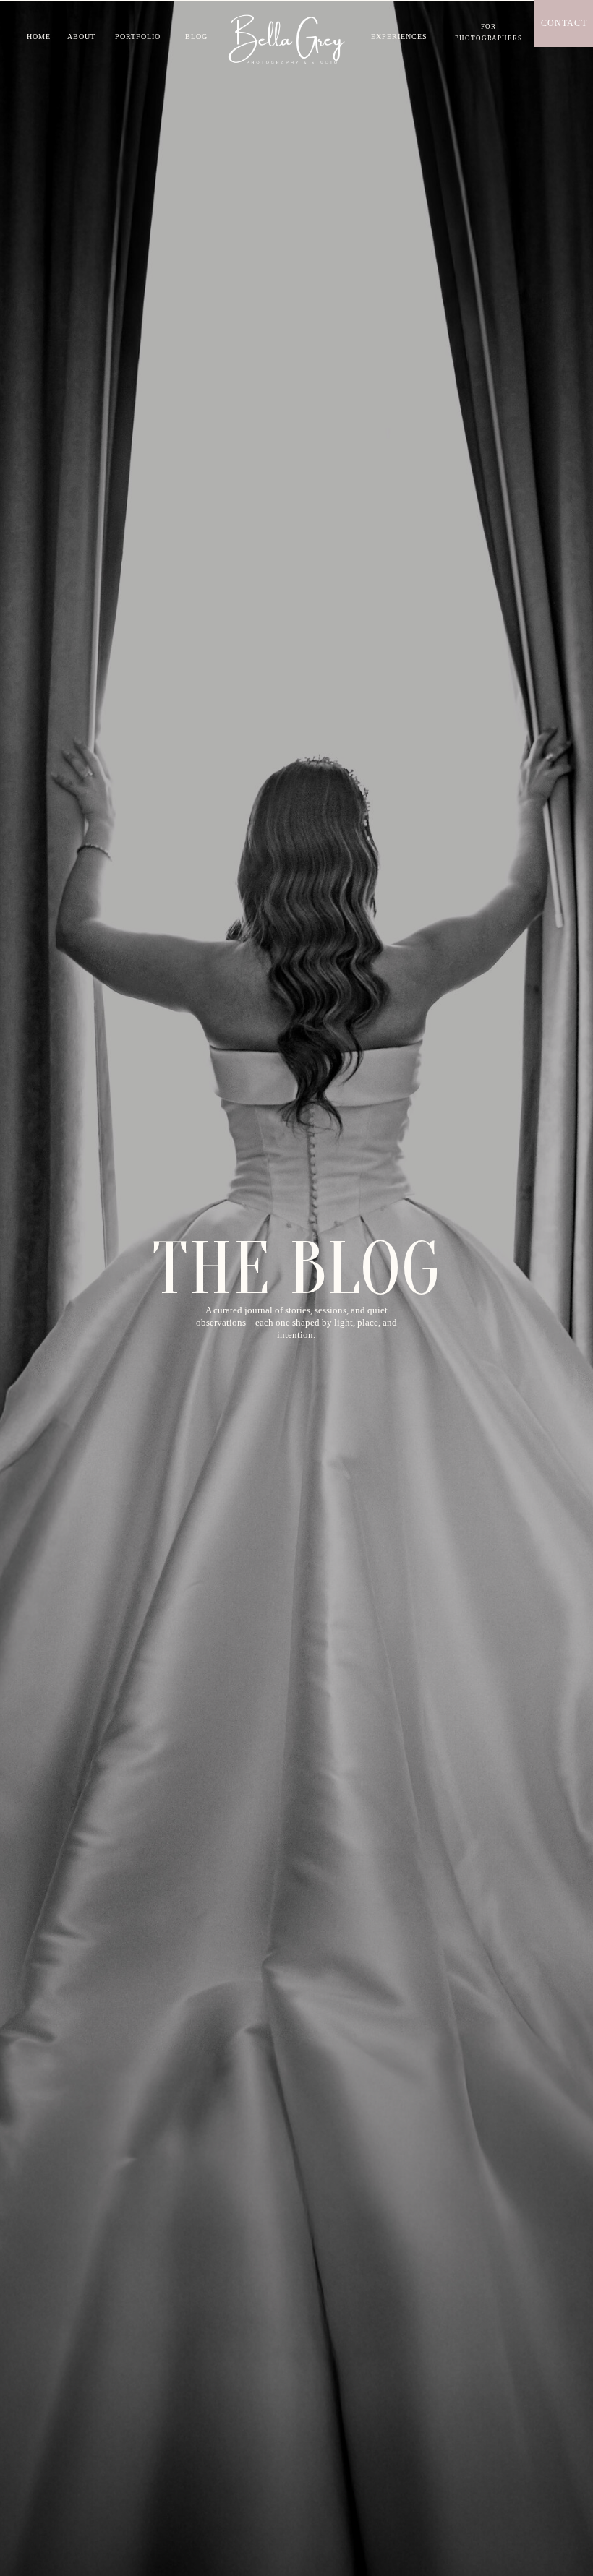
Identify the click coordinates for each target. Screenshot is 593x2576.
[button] (489, 32)
